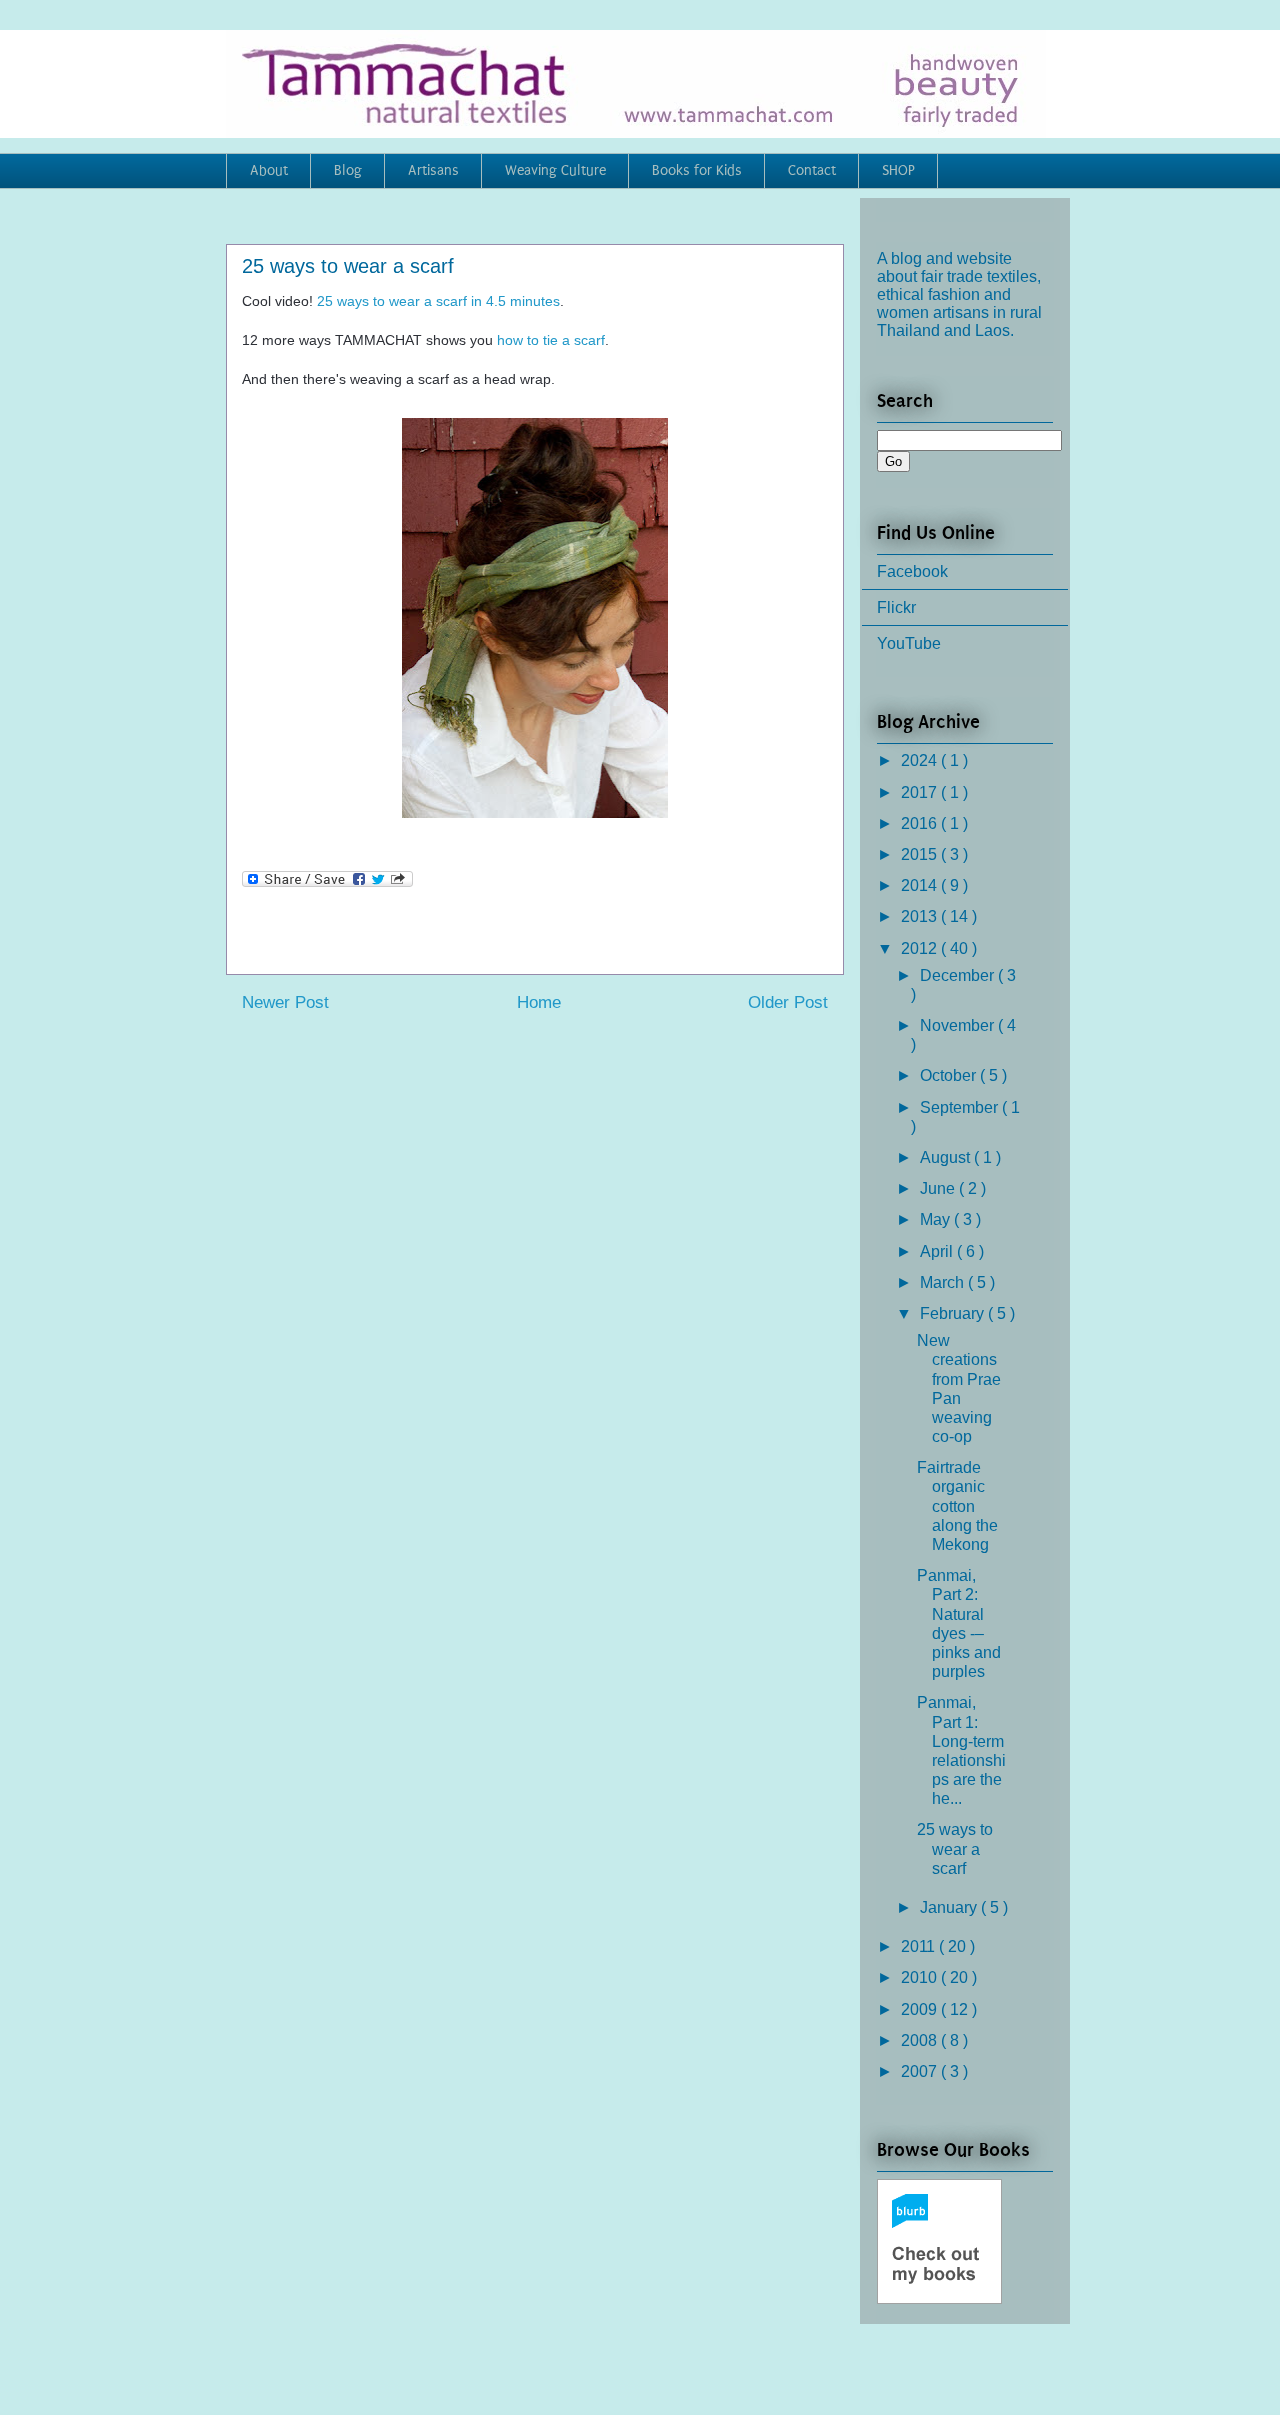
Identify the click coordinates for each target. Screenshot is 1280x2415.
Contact (812, 170)
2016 (921, 823)
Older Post (788, 1002)
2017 (921, 792)
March (944, 1282)
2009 (921, 2009)
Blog (348, 170)
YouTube (909, 643)
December (959, 975)
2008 (921, 2040)
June (939, 1188)
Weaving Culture (555, 170)
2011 (920, 1946)
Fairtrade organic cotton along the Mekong (957, 1506)
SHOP (898, 170)
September (961, 1107)
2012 (921, 948)
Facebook (912, 571)
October (950, 1075)
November (959, 1025)
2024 (921, 760)
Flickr (896, 607)
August (947, 1157)
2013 (921, 916)
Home (539, 1002)
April (938, 1251)
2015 (921, 854)
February (954, 1313)
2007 (921, 2071)
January (950, 1907)
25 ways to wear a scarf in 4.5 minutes (438, 301)
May (937, 1219)
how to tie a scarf (551, 340)
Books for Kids (697, 170)
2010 (921, 1977)
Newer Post (285, 1002)
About (269, 170)
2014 (921, 885)
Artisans (433, 170)
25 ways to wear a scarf (955, 1848)
